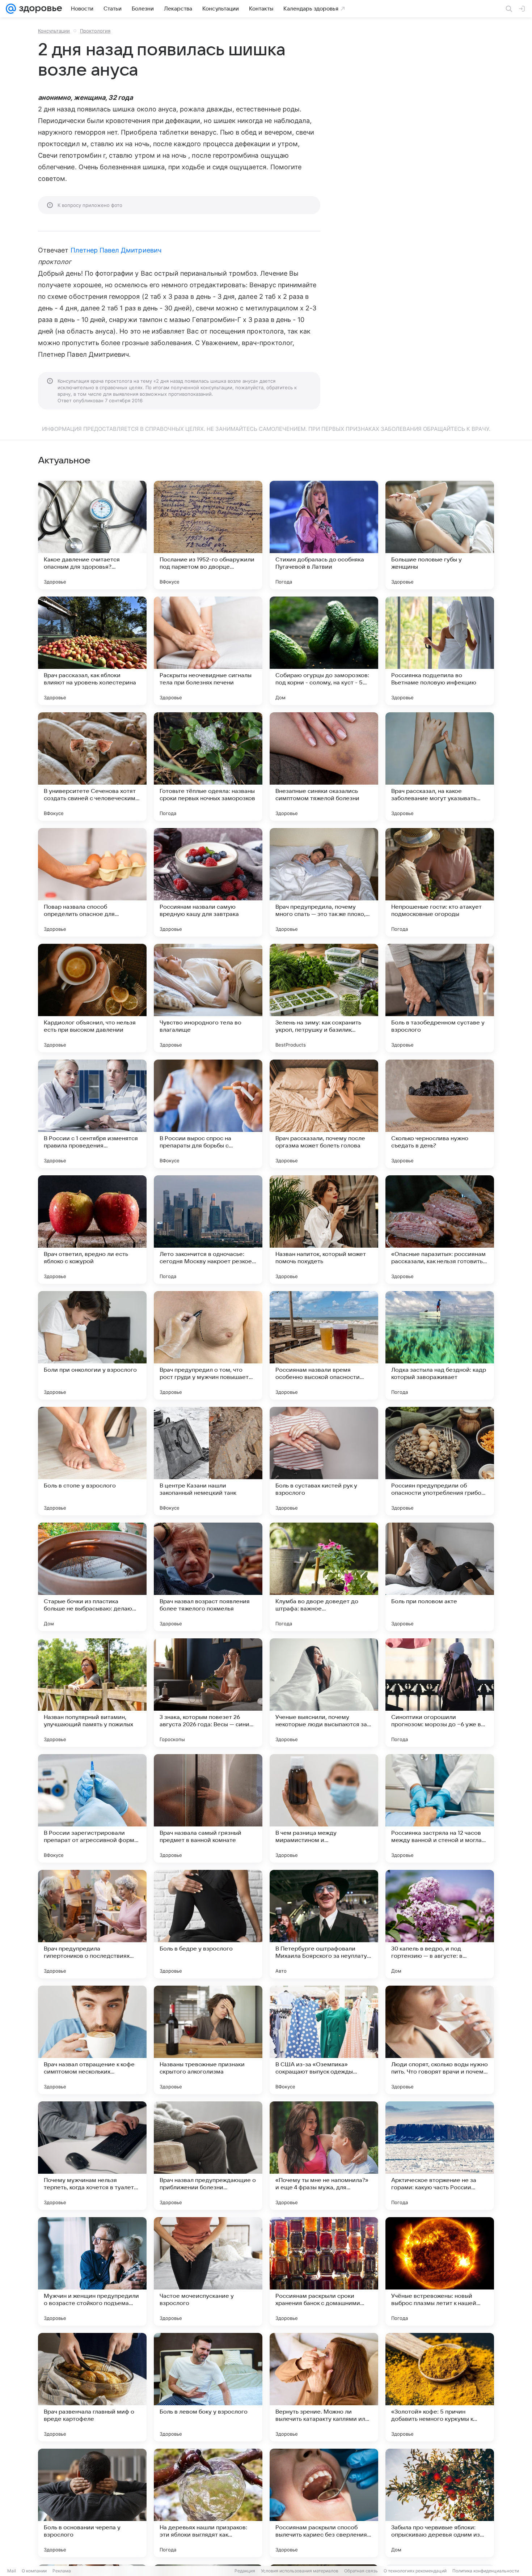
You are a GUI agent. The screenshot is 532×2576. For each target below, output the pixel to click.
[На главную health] (39, 9)
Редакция (245, 2571)
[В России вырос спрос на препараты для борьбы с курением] (208, 1114)
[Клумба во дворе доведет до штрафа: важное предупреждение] (324, 1577)
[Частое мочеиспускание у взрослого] (208, 2271)
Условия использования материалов (300, 2571)
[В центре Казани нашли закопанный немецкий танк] (208, 1461)
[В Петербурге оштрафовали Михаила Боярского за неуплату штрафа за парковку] (324, 1924)
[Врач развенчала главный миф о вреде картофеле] (92, 2387)
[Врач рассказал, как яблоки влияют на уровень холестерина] (92, 651)
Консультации (54, 31)
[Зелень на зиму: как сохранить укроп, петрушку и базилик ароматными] (324, 998)
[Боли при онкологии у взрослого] (92, 1345)
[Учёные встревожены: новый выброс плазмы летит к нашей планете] (440, 2271)
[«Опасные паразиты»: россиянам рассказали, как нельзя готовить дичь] (440, 1230)
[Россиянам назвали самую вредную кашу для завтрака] (208, 882)
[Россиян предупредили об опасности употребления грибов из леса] (440, 1461)
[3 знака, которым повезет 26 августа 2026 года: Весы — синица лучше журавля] (208, 1693)
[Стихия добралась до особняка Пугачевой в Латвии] (324, 535)
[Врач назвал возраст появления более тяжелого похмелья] (208, 1577)
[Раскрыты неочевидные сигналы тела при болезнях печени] (208, 651)
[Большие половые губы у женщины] (440, 535)
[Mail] (11, 9)
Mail (12, 2571)
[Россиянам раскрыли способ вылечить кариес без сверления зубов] (324, 2503)
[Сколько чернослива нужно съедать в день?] (440, 1114)
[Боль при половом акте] (440, 1577)
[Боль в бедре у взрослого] (208, 1924)
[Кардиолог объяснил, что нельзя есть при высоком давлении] (92, 998)
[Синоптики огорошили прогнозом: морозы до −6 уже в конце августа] (440, 1693)
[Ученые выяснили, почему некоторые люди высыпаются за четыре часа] (324, 1693)
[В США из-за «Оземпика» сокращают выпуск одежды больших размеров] (324, 2040)
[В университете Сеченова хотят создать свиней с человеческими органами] (92, 767)
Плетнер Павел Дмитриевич (116, 250)
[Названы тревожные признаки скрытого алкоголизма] (208, 2040)
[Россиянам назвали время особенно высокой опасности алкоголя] (324, 1345)
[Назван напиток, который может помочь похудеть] (324, 1230)
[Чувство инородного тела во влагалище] (208, 998)
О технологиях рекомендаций (415, 2571)
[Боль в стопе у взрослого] (92, 1461)
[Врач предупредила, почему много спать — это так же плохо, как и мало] (324, 882)
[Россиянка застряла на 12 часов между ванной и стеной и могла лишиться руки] (440, 1808)
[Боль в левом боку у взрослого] (208, 2387)
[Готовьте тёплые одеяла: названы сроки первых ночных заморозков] (208, 767)
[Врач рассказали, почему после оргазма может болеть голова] (324, 1114)
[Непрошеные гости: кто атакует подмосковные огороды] (440, 882)
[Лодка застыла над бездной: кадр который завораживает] (440, 1345)
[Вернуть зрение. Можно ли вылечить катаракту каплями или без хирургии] (324, 2387)
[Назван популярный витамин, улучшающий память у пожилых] (92, 1693)
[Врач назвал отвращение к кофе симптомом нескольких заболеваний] (92, 2040)
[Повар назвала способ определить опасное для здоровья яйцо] (92, 882)
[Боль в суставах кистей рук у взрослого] (324, 1461)
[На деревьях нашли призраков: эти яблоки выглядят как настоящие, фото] (208, 2503)
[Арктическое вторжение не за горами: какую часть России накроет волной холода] (440, 2156)
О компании (34, 2571)
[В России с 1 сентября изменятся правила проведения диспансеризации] (92, 1114)
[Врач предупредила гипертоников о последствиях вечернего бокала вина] (92, 1924)
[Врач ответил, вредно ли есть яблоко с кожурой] (92, 1230)
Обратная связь (361, 2571)
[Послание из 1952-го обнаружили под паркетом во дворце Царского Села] (208, 535)
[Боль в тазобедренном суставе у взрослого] (440, 998)
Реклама (62, 2571)
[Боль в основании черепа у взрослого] (92, 2503)
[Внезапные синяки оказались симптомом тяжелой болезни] (324, 767)
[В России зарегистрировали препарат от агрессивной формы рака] (92, 1808)
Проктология (95, 31)
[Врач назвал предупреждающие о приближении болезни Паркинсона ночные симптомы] (208, 2156)
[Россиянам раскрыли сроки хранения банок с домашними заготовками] (324, 2271)
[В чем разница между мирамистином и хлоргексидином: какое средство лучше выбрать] (324, 1808)
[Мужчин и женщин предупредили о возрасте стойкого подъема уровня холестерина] (92, 2271)
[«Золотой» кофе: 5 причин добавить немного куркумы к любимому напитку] (440, 2387)
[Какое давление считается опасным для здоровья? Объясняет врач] (92, 535)
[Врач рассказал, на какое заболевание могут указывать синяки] (440, 767)
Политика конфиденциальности (486, 2571)
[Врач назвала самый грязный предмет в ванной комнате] (208, 1808)
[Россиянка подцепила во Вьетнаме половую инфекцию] (440, 651)
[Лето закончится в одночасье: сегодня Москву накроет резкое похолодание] (208, 1230)
